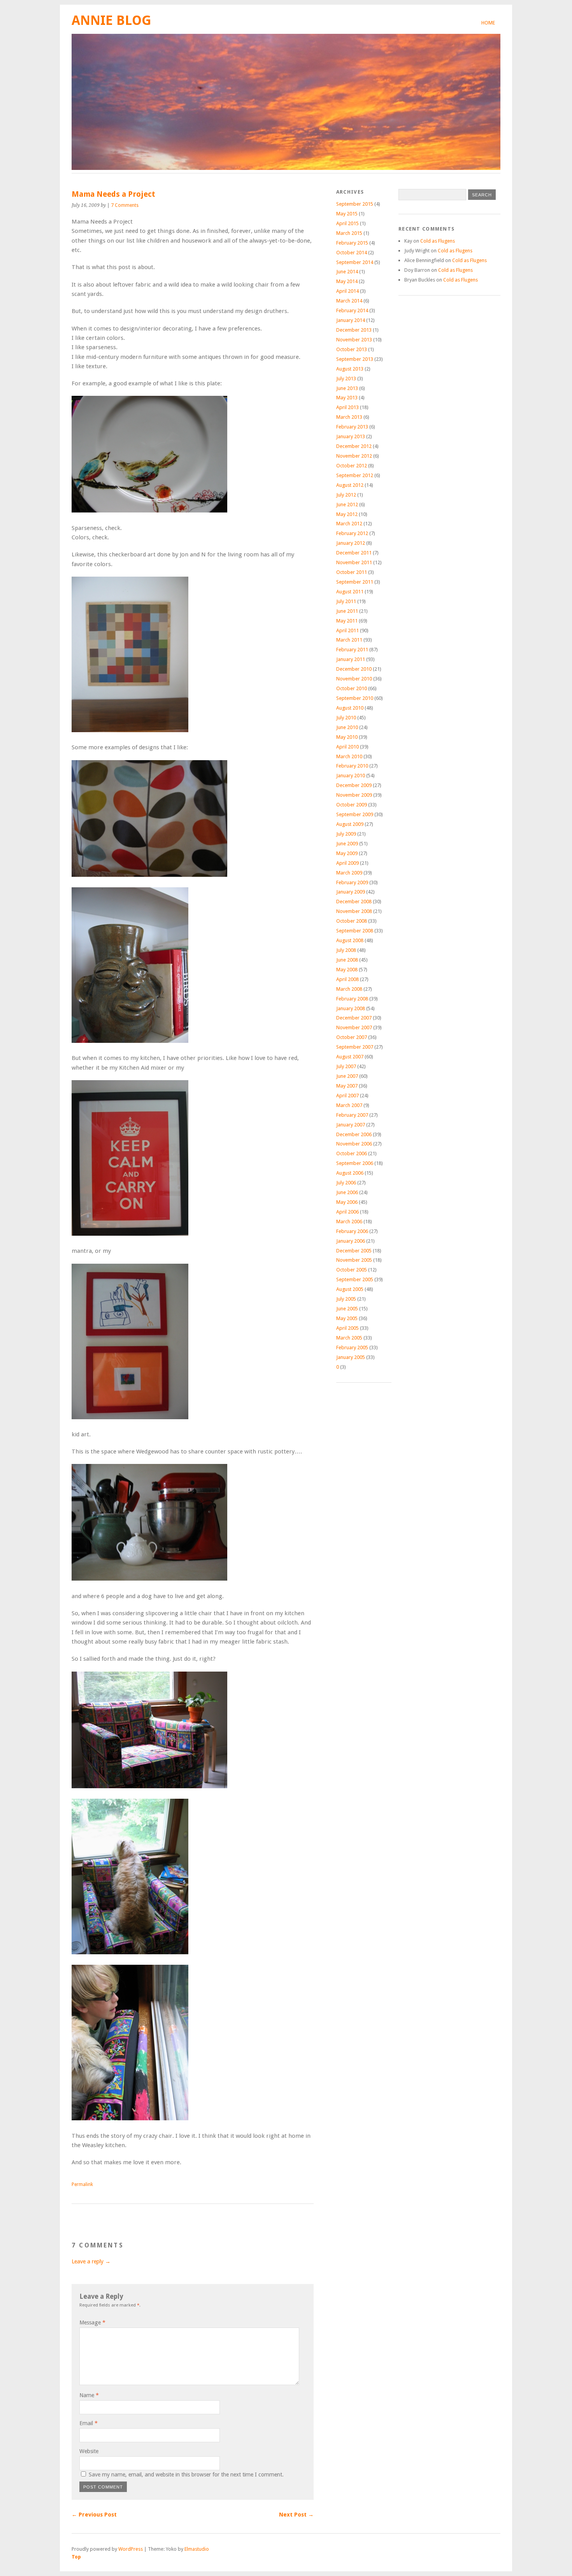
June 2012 (347, 505)
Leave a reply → (91, 2261)
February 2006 (352, 1231)
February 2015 (352, 243)
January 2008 (351, 1008)
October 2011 (352, 572)
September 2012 (355, 475)
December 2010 (354, 669)
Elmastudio (197, 2549)
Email (89, 2423)
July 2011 (346, 601)
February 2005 (352, 1347)
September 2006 (355, 1163)
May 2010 (347, 737)
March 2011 (349, 640)
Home (488, 23)
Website (89, 2451)
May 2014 (347, 281)
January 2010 (351, 776)
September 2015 (355, 204)
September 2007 (355, 1047)
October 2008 (352, 921)
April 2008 (347, 979)
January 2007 (351, 1125)
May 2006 (347, 1202)
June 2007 (347, 1076)
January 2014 (351, 320)
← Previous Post (94, 2515)
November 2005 (354, 1260)
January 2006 (351, 1241)
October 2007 (352, 1037)
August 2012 (350, 485)
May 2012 (347, 514)
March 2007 (349, 1105)
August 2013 (350, 369)
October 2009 (352, 805)
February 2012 (352, 533)
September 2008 (355, 931)
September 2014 (355, 262)
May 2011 (347, 621)
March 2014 (349, 301)
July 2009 (346, 834)
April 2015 (347, 223)
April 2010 (347, 747)
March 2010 (349, 756)
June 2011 (347, 611)
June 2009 (347, 844)
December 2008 (354, 902)
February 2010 (352, 766)
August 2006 (350, 1173)
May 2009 (347, 853)
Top (76, 2557)
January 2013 (351, 436)
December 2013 (354, 330)
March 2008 (349, 989)
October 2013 (352, 349)
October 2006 (352, 1153)
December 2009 (354, 785)
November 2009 (354, 795)
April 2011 (347, 630)
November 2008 (354, 911)
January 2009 (351, 892)
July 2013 (346, 379)
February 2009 (352, 882)
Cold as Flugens (438, 241)
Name (89, 2395)
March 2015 (349, 233)
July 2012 (346, 495)
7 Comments (125, 205)
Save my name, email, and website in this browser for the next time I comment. (186, 2475)
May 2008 (347, 970)
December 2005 (354, 1251)
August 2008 (350, 940)
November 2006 (354, 1144)
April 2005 (347, 1328)
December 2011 (354, 553)
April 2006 (347, 1212)
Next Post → (296, 2515)
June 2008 (347, 960)
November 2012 (354, 456)
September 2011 (355, 582)
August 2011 (350, 592)
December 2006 (354, 1134)
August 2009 (350, 824)
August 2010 (350, 708)
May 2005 (347, 1318)
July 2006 (346, 1183)
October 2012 (352, 466)
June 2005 (347, 1309)
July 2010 (346, 718)
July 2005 (346, 1299)
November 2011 (354, 562)
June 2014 (347, 272)
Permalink (82, 2184)
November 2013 (354, 340)
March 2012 (349, 524)
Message (92, 2322)
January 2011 (351, 659)
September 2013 (355, 359)
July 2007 (346, 1066)
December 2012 (354, 446)
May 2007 (347, 1086)
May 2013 (347, 398)
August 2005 (350, 1289)
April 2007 (347, 1096)
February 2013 (352, 427)
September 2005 (355, 1279)
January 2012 (351, 543)
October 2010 (352, 688)
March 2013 (349, 417)
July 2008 (346, 950)
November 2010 (354, 679)
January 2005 (351, 1357)
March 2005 (349, 1338)
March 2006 (349, 1222)
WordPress (131, 2549)
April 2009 (347, 863)
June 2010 (347, 727)
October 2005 (352, 1270)
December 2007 (354, 1018)
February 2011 (352, 650)
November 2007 (354, 1027)
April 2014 (347, 291)
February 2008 (352, 999)
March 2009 (349, 873)
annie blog (111, 20)
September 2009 (355, 814)
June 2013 (347, 388)
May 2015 (347, 214)
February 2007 (352, 1115)
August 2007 (350, 1057)
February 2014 (352, 310)
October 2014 (352, 253)
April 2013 (347, 407)
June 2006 (347, 1192)
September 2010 (355, 698)
